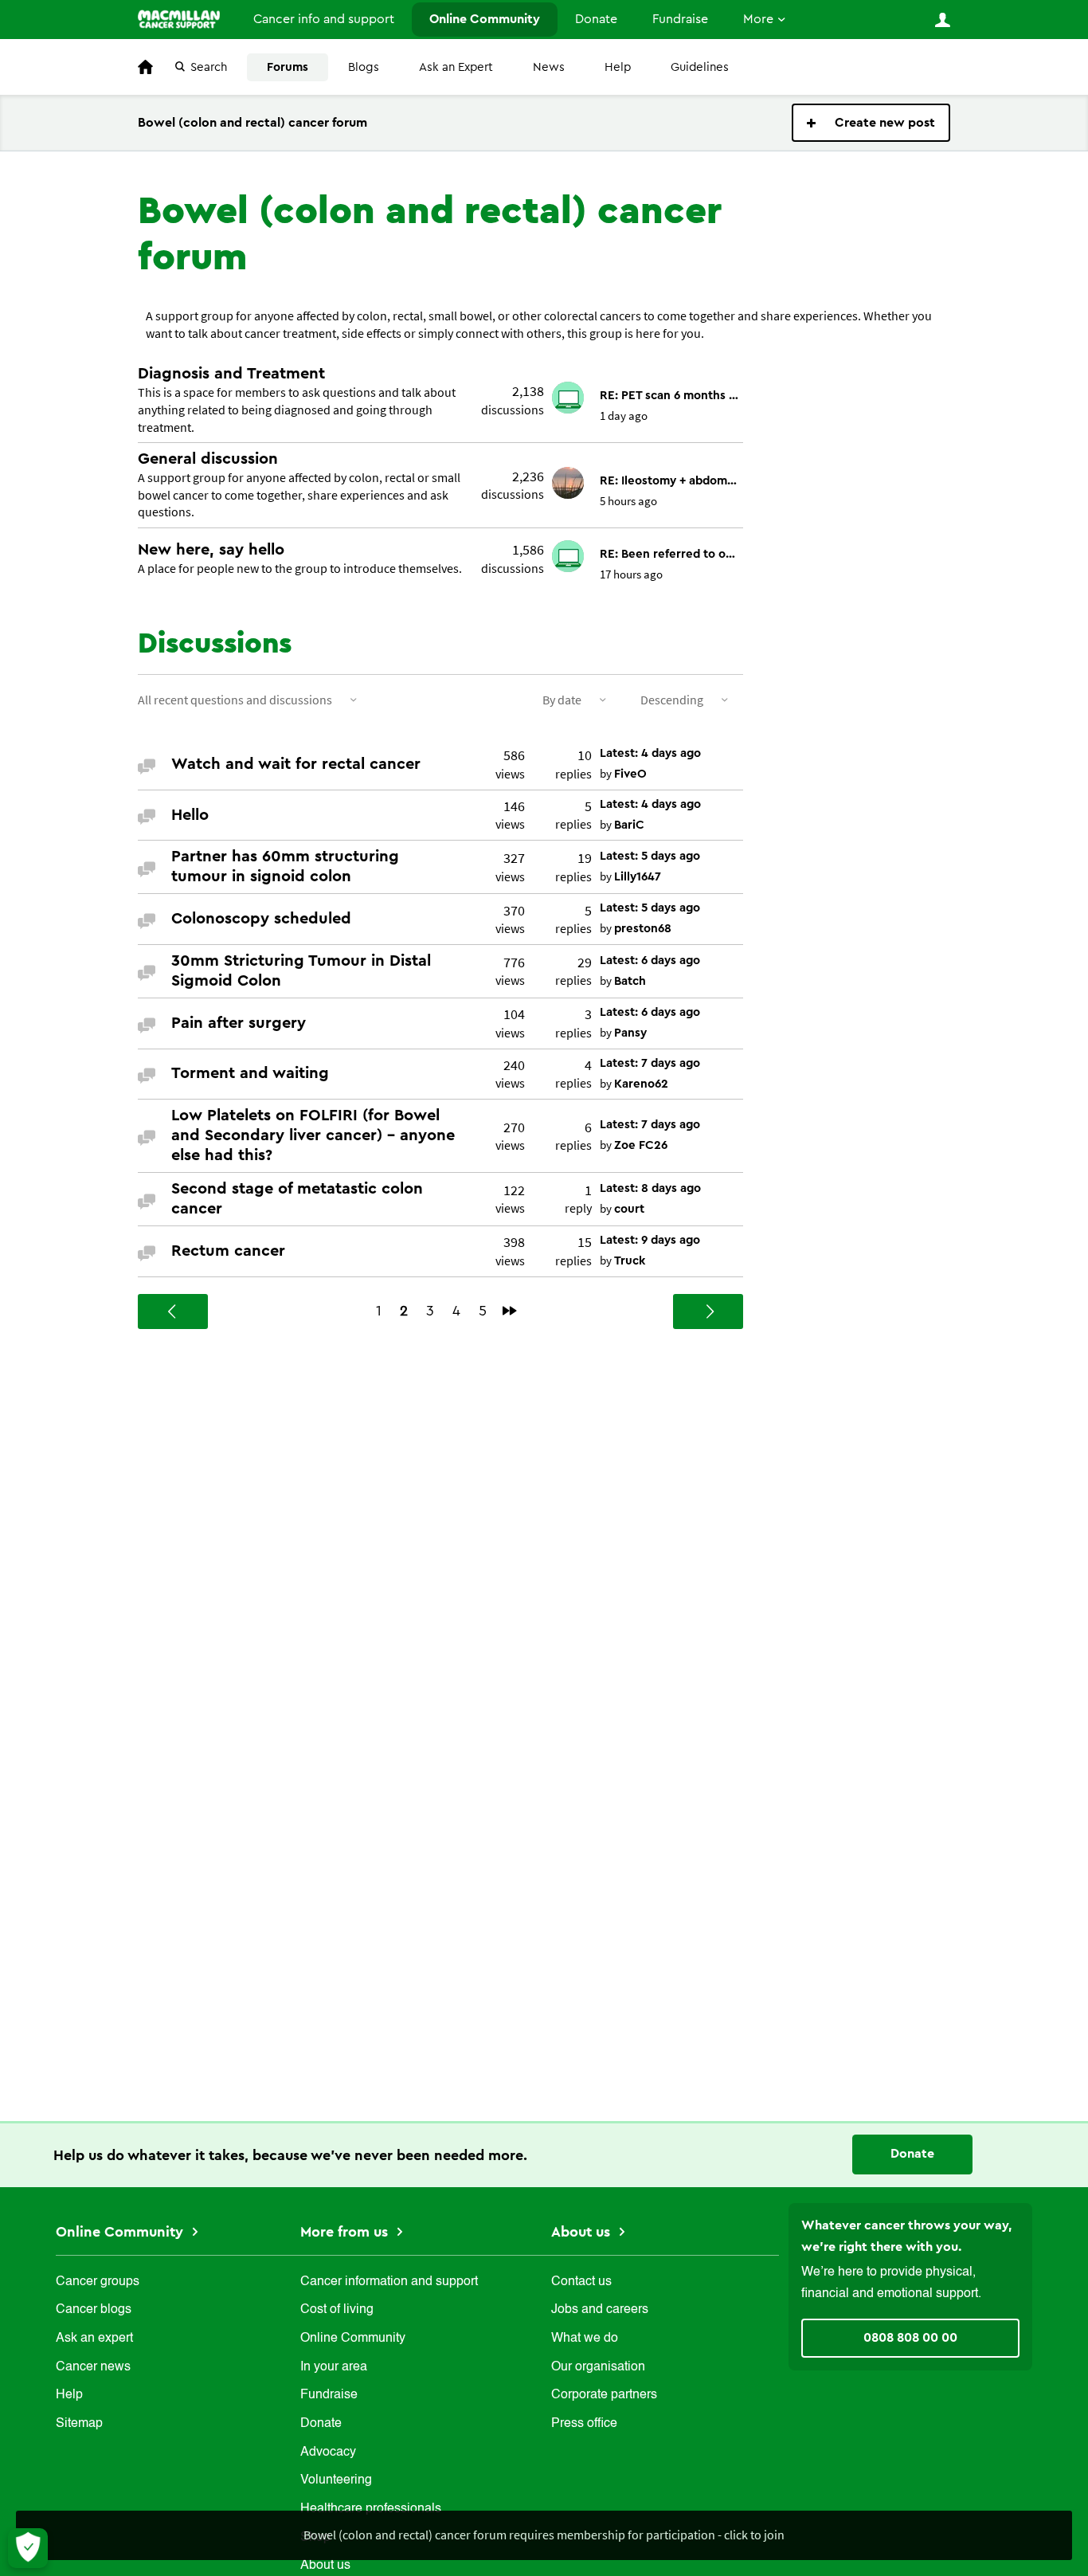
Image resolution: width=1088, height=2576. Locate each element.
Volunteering (336, 2480)
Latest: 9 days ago (650, 1240)
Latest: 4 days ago (650, 753)
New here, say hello (211, 550)
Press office (584, 2424)
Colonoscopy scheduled (261, 919)
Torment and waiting (250, 1073)
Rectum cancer (228, 1251)
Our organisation (598, 2367)
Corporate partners (604, 2395)
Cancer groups (98, 2282)
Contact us (581, 2282)
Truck (630, 1261)
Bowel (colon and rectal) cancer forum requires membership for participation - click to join (544, 2535)
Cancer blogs (94, 2310)
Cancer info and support (324, 19)
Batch (630, 981)
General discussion (208, 459)
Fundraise (680, 19)
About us (583, 2232)
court (629, 1209)
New (871, 123)
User (942, 20)
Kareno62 (641, 1084)
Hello (190, 815)
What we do (585, 2339)
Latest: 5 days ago (650, 856)
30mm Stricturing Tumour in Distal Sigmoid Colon (301, 971)
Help (618, 67)
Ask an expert (94, 2339)
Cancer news (93, 2367)
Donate (596, 19)
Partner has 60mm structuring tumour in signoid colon (285, 867)
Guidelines (700, 67)
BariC (629, 825)
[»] (510, 1311)
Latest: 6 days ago (650, 961)
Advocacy (328, 2452)
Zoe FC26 (641, 1145)
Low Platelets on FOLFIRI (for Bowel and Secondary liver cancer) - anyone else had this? (313, 1135)
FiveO (630, 774)
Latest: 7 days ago (650, 1063)
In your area (334, 2367)
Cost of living (337, 2310)
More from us (346, 2232)
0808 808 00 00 (910, 2338)
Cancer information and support (389, 2282)
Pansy (630, 1033)
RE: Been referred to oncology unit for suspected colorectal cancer (669, 554)
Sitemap (79, 2424)
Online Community (485, 19)
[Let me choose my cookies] (28, 2548)
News (549, 67)
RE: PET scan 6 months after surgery (669, 396)
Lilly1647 (638, 877)
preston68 (643, 929)
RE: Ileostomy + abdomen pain (669, 481)
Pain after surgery (239, 1023)
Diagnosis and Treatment (231, 374)
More (758, 19)
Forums (288, 67)
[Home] (179, 19)
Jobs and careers (600, 2310)
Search (209, 67)
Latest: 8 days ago (650, 1188)
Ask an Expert (456, 67)
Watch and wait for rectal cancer (296, 764)
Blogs (364, 67)
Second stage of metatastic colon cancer (297, 1199)
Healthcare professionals (371, 2509)
